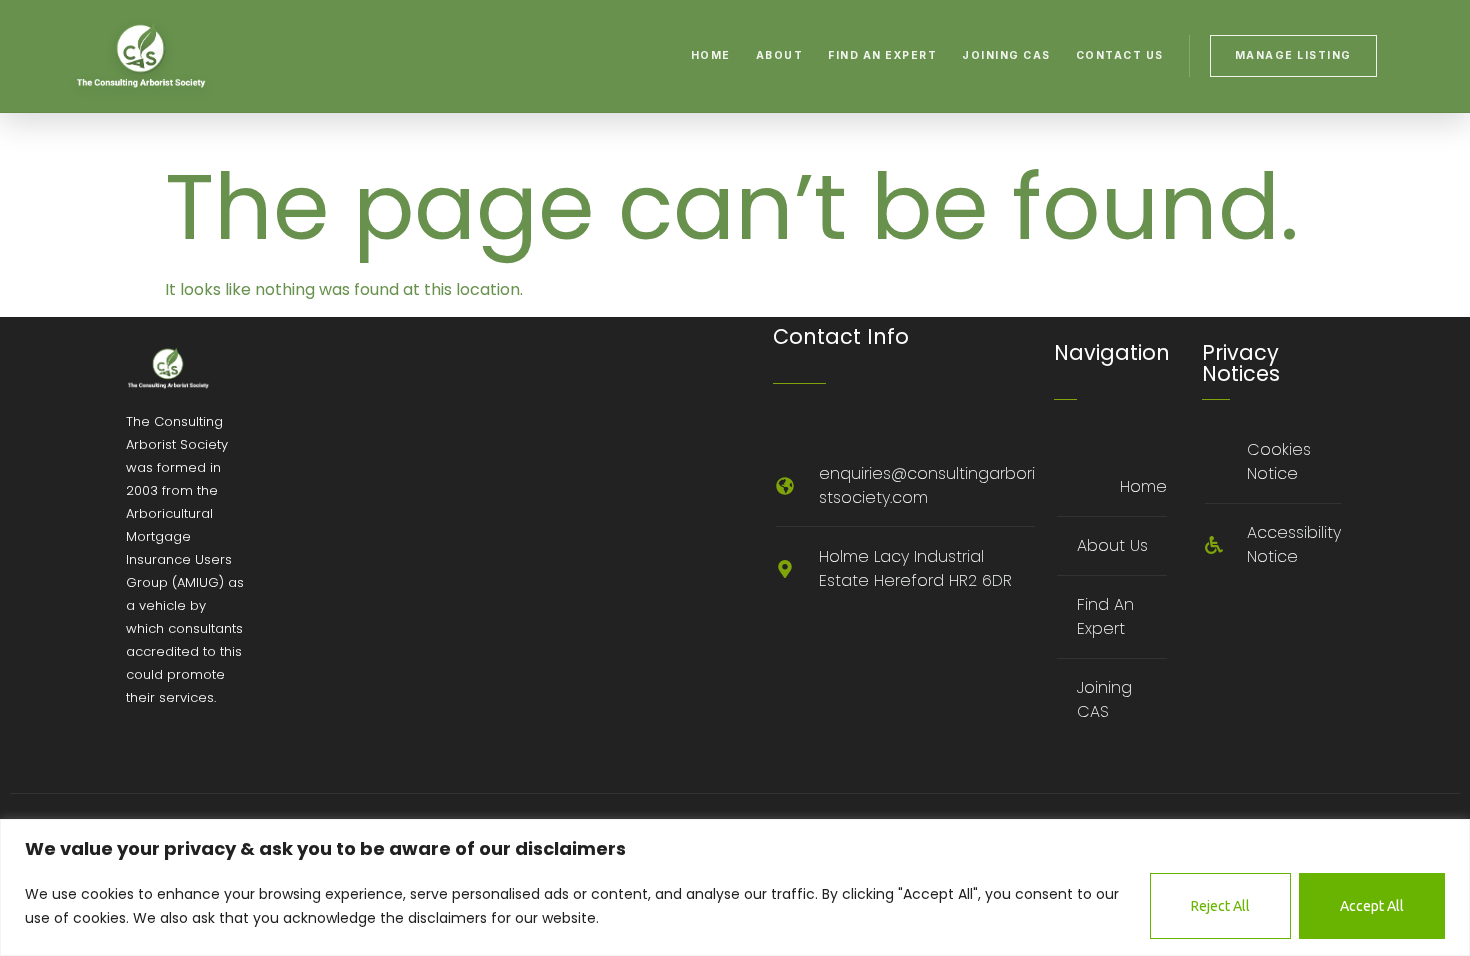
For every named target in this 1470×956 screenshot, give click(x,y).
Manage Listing (1293, 55)
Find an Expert (882, 55)
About (780, 55)
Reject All (1220, 906)
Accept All (1372, 906)
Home (711, 55)
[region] (735, 887)
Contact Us (1120, 55)
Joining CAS (1006, 55)
